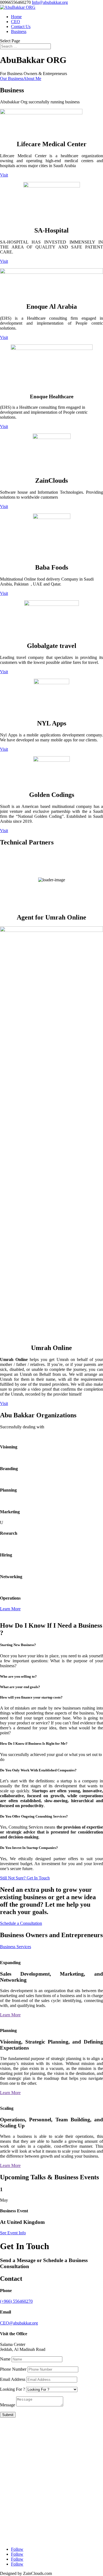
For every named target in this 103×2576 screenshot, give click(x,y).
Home (16, 17)
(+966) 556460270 (16, 2301)
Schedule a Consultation (21, 1923)
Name (5, 2359)
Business (19, 31)
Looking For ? (12, 2389)
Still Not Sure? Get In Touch (25, 1878)
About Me (32, 78)
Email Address (13, 2379)
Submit (8, 2415)
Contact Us (21, 27)
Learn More (10, 1609)
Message (8, 2405)
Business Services (16, 1947)
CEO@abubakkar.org (19, 2323)
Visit (4, 175)
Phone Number (13, 2369)
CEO (16, 22)
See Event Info (13, 2233)
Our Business (12, 78)
